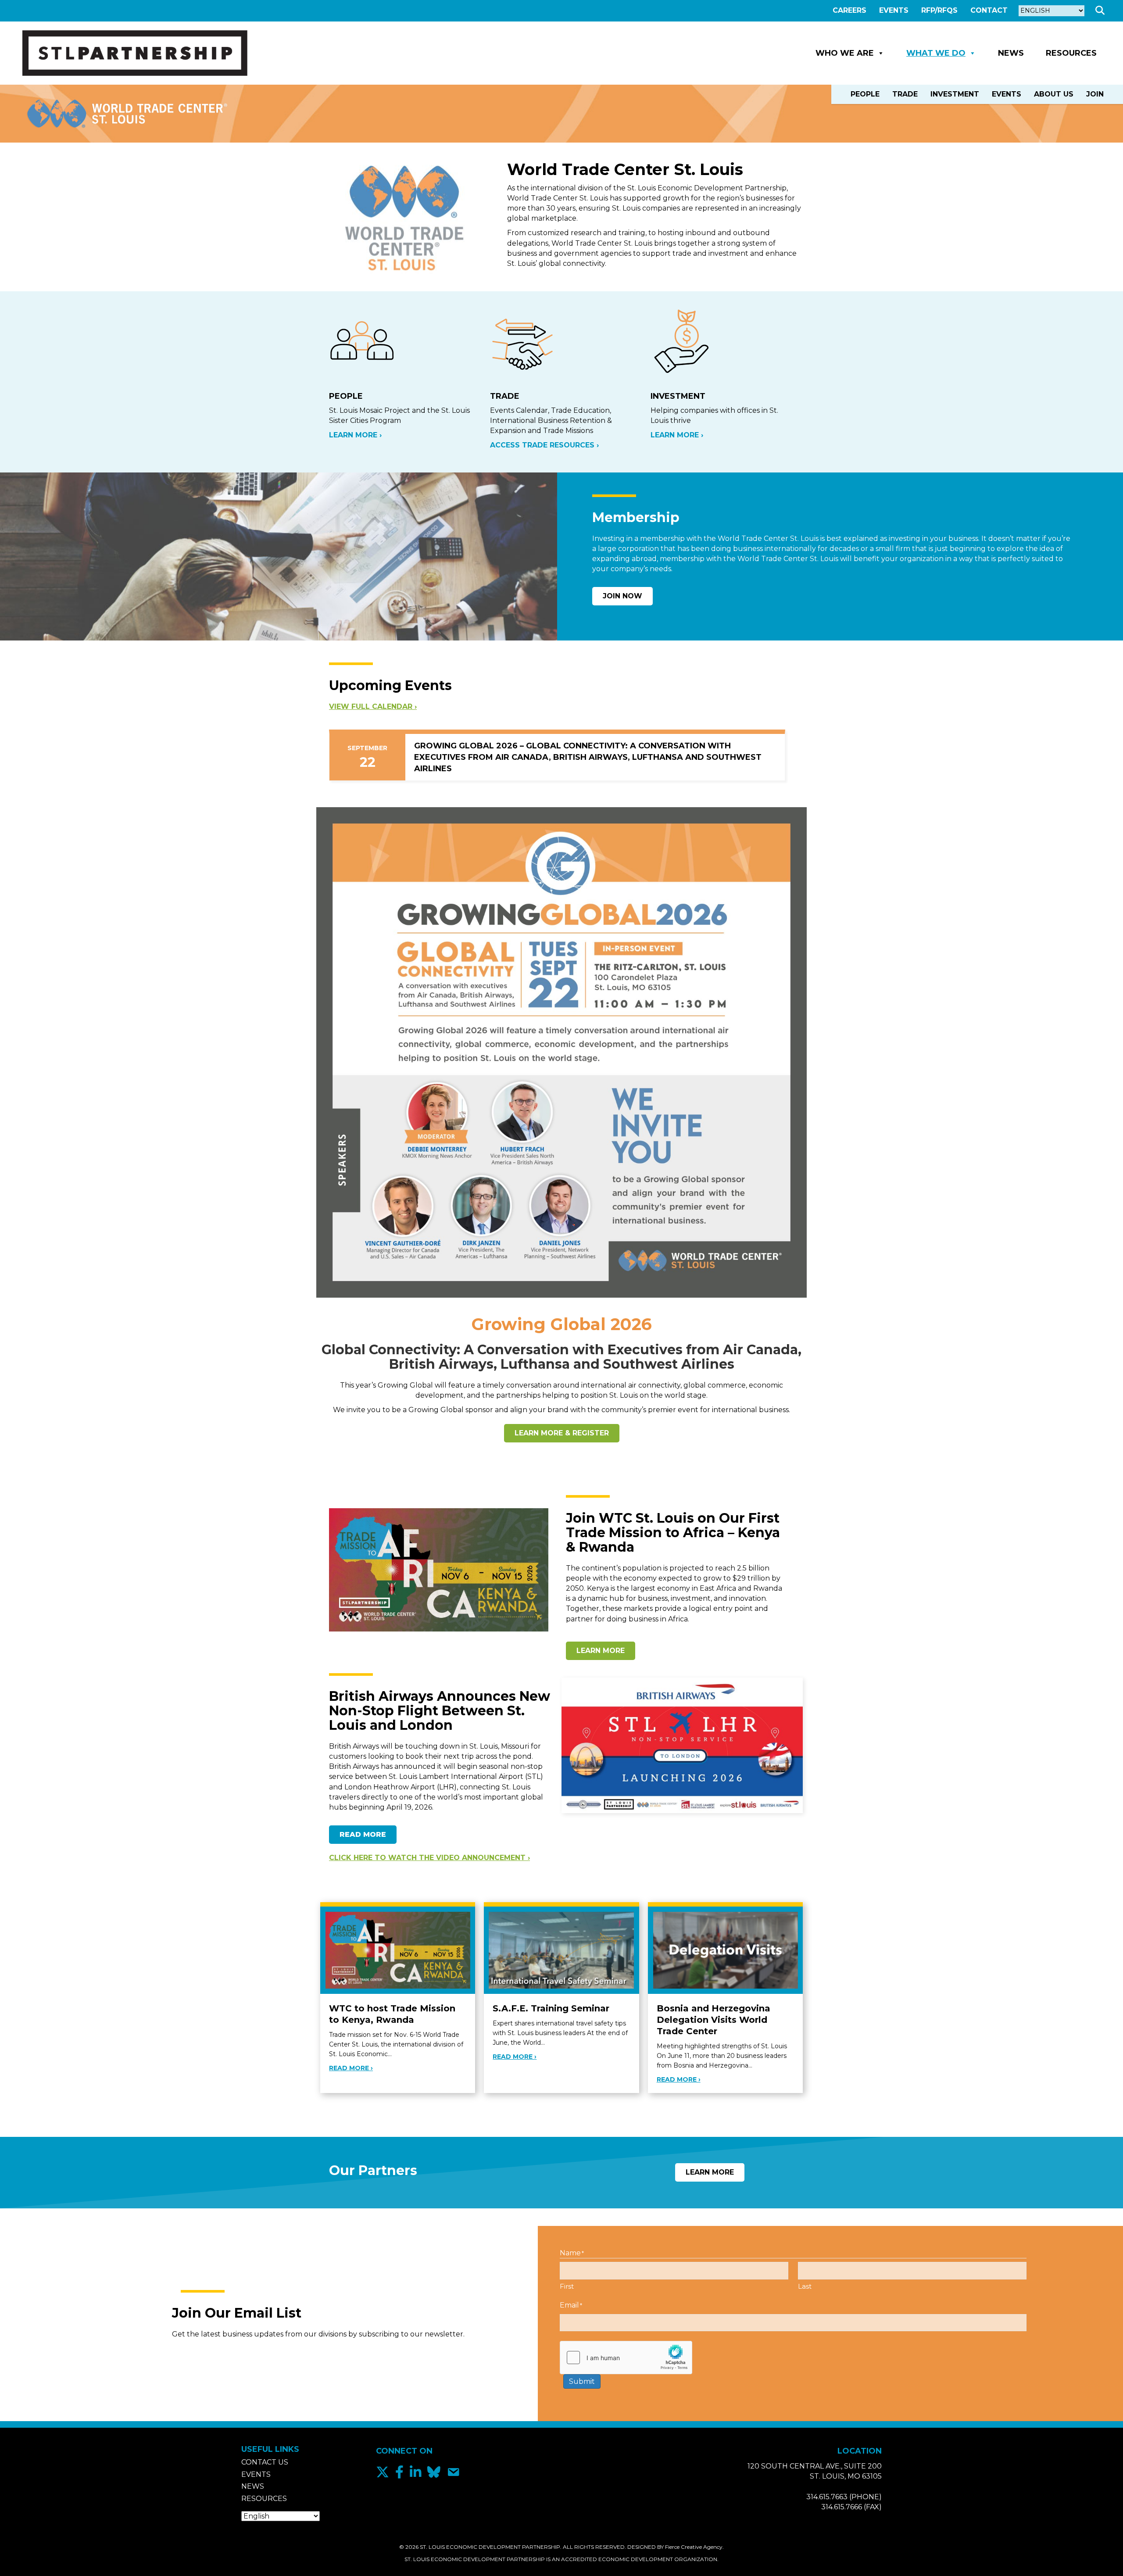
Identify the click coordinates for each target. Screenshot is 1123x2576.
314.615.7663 (827, 2497)
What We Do (936, 53)
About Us (1054, 94)
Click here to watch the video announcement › (429, 1858)
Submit (582, 2381)
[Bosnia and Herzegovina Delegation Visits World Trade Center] (725, 1950)
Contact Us (265, 2462)
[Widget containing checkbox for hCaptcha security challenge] (626, 2358)
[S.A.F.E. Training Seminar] (561, 1950)
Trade (905, 94)
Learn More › (355, 435)
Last (805, 2286)
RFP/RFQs (939, 10)
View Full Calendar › (373, 707)
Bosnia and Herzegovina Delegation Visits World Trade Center (713, 2020)
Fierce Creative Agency (694, 2547)
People (865, 94)
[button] (1102, 11)
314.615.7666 (842, 2507)
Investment (955, 94)
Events (894, 10)
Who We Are (845, 53)
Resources (1071, 53)
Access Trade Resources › (544, 445)
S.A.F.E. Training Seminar (551, 2008)
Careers (849, 10)
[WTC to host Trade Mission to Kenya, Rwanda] (398, 1950)
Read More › (351, 2068)
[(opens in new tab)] (561, 1052)
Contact (989, 10)
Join (1095, 94)
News (1011, 53)
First (567, 2286)
